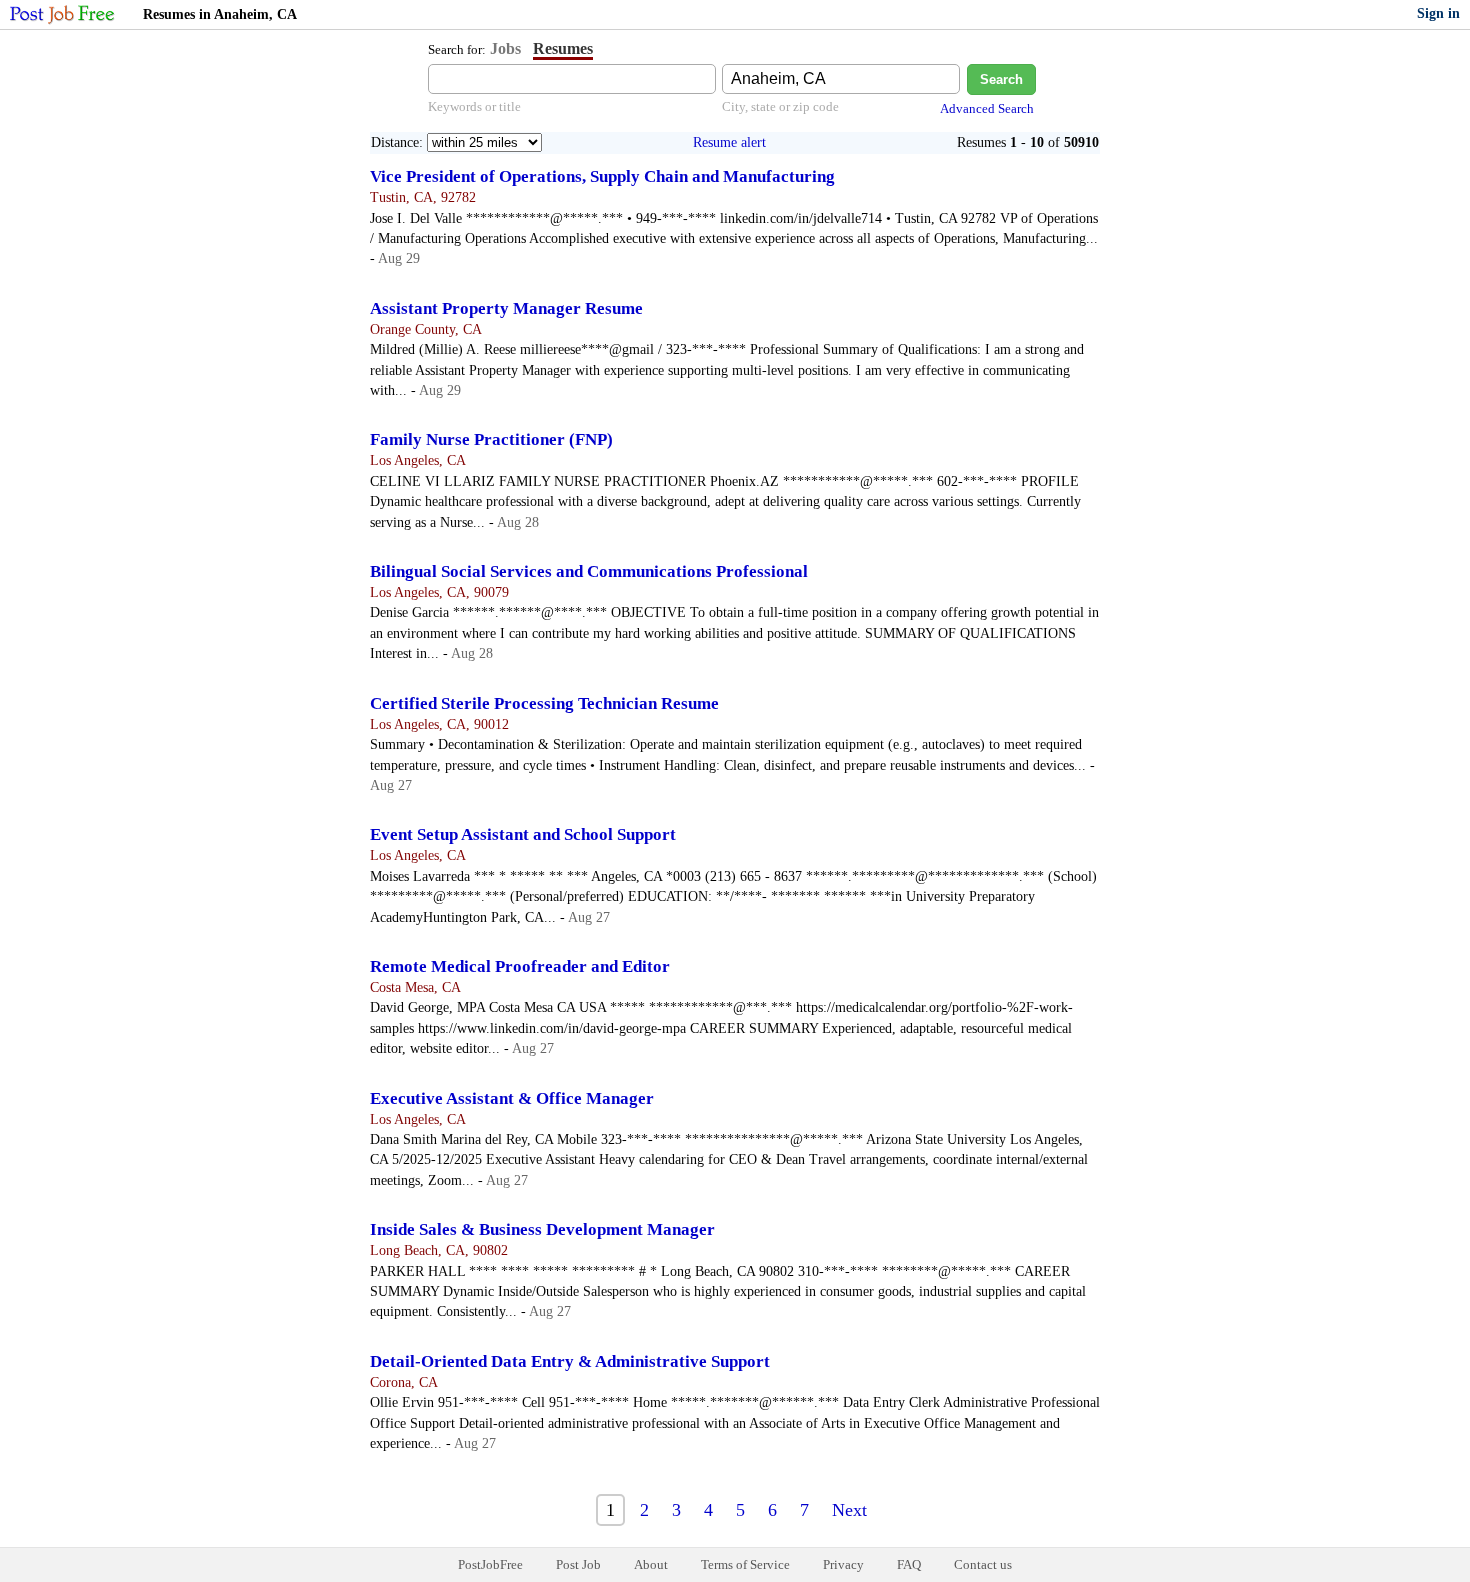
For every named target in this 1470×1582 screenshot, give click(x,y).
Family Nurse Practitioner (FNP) (491, 439)
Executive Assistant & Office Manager (512, 1098)
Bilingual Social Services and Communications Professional (589, 571)
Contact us (983, 1564)
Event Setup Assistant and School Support (523, 834)
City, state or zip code (780, 106)
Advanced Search (987, 108)
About (651, 1564)
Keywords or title (474, 106)
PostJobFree (490, 1564)
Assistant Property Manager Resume (506, 308)
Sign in (1438, 13)
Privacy (843, 1564)
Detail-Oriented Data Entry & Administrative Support (570, 1361)
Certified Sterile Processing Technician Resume (544, 703)
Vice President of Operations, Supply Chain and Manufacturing (602, 176)
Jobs (505, 48)
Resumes (563, 48)
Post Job (578, 1564)
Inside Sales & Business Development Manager (542, 1229)
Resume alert (729, 142)
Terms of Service (745, 1564)
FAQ (909, 1564)
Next (849, 1510)
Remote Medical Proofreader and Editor (520, 966)
